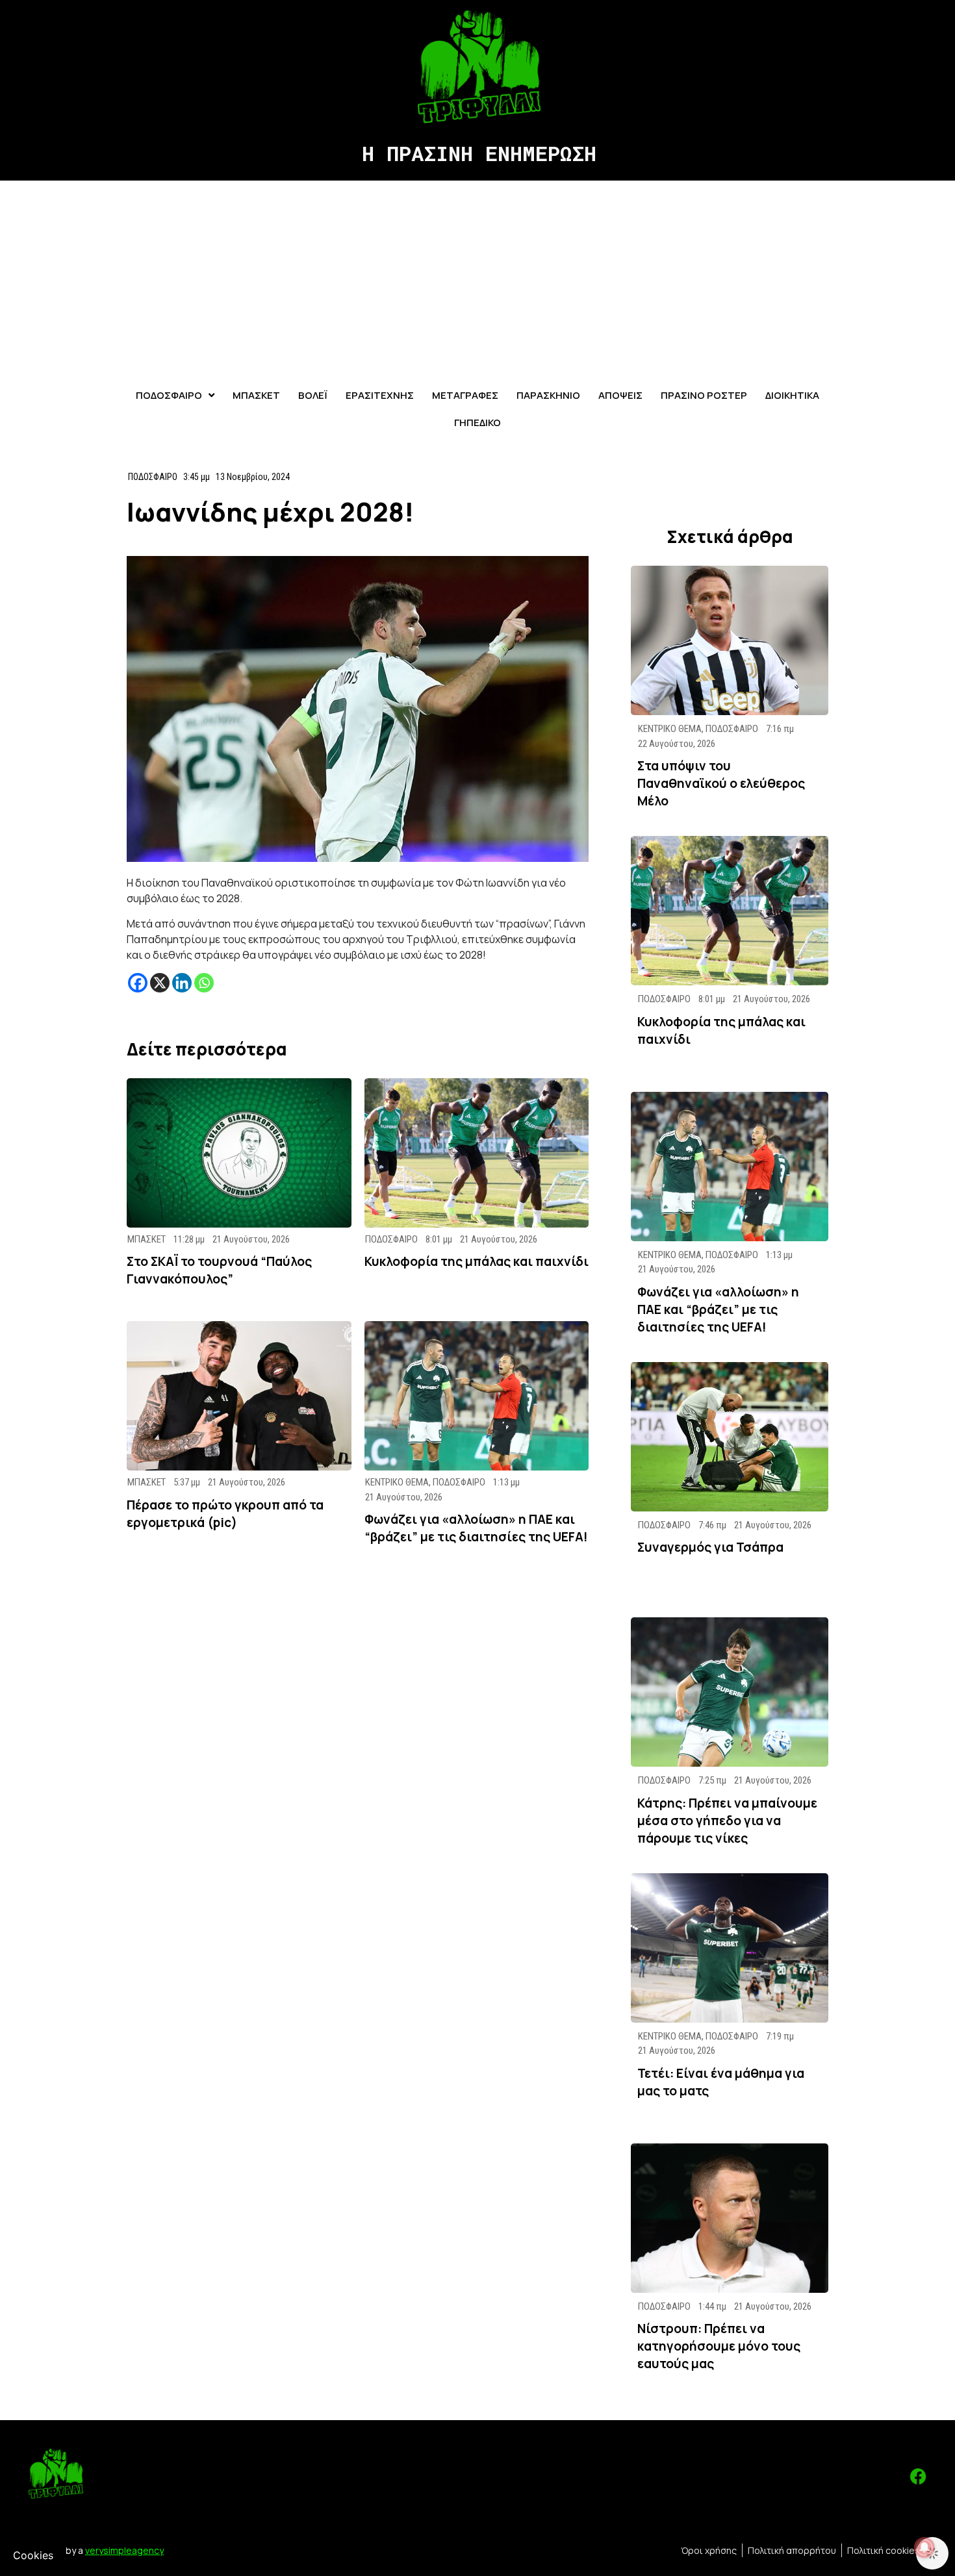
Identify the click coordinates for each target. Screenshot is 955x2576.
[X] (160, 983)
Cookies (33, 2555)
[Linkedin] (182, 983)
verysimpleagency (124, 2550)
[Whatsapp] (204, 983)
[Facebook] (138, 983)
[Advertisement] (478, 278)
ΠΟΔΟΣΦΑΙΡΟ (153, 477)
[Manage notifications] (924, 2547)
